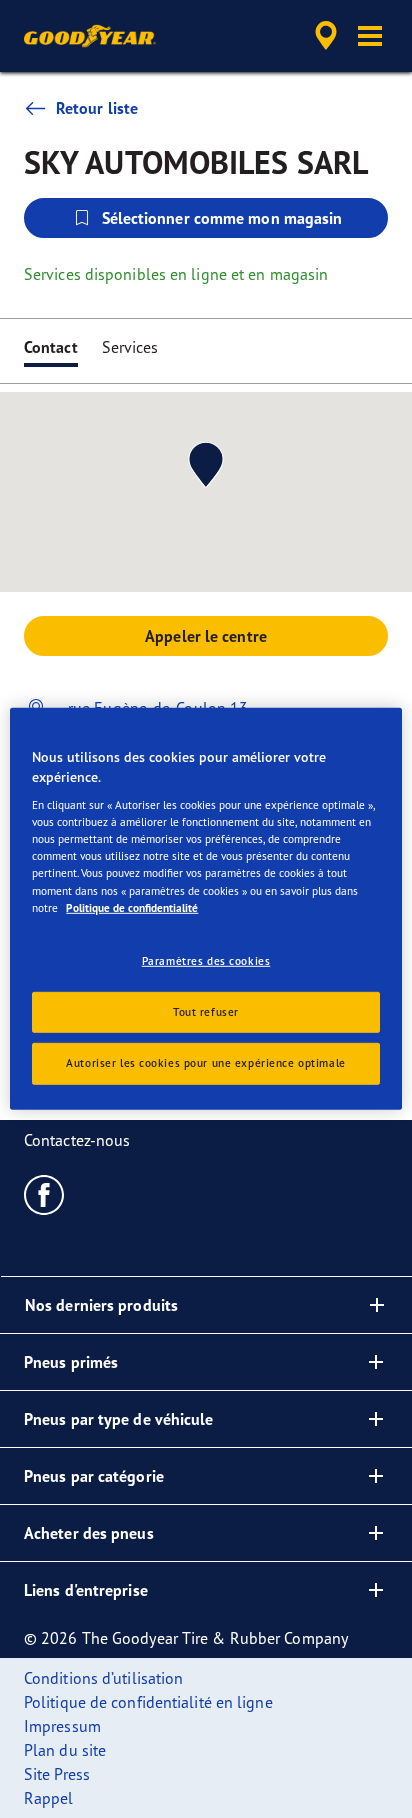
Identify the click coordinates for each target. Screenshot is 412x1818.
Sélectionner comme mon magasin (222, 218)
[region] (205, 909)
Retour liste (97, 108)
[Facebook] (44, 1194)
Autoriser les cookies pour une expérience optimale (205, 1063)
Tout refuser (206, 1011)
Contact (51, 347)
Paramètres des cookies (206, 960)
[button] (370, 36)
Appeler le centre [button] (206, 636)
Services (130, 347)
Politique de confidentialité (132, 907)
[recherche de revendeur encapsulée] (326, 36)
